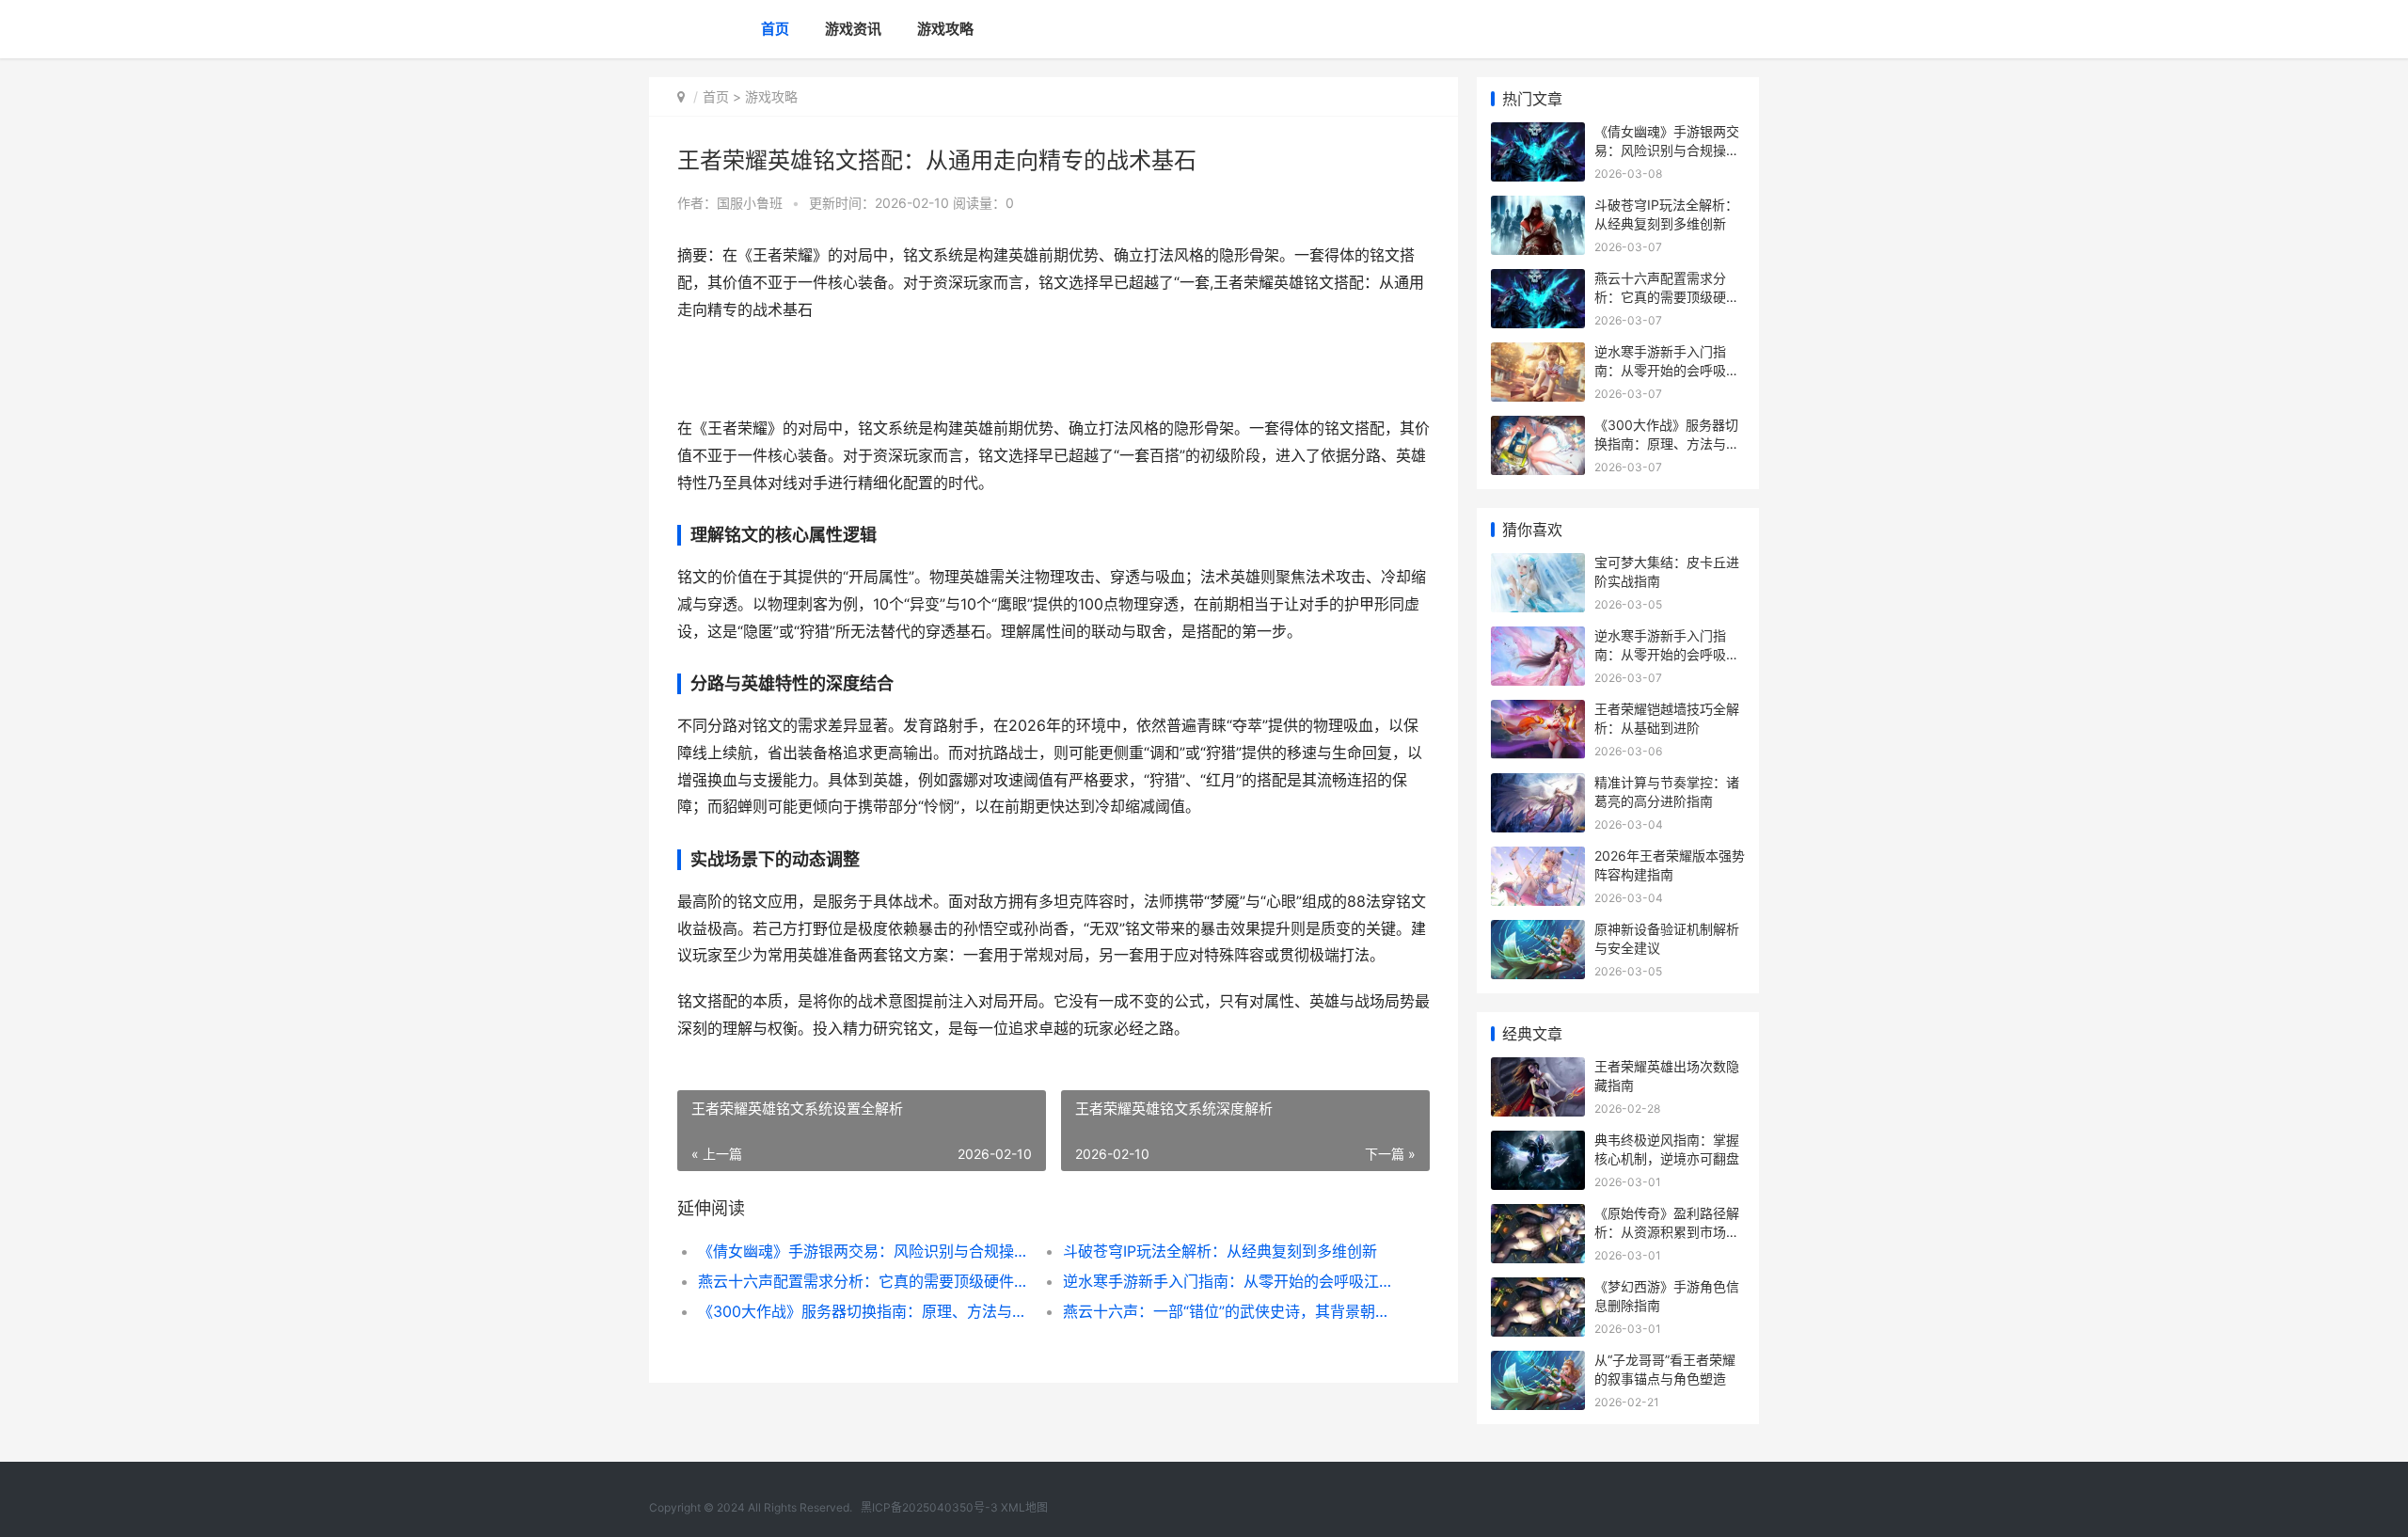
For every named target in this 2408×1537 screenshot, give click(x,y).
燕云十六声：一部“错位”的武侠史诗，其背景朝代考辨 (1227, 1311)
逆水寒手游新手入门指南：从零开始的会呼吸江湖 (1227, 1281)
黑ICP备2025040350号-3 (929, 1507)
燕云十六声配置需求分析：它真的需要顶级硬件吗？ (862, 1281)
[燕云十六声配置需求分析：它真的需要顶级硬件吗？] (1538, 281)
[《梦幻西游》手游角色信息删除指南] (1538, 1289)
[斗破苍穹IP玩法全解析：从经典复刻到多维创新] (1538, 207)
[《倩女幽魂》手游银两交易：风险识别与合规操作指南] (1538, 134)
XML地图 (1024, 1507)
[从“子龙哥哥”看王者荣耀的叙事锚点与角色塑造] (1538, 1363)
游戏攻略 (945, 29)
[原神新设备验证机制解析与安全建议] (1538, 932)
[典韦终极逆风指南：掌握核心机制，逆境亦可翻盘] (1538, 1142)
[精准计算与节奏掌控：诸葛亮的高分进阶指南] (1538, 785)
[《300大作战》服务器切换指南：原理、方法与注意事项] (1538, 428)
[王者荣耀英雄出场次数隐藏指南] (1538, 1069)
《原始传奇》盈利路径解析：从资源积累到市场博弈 (1667, 1231)
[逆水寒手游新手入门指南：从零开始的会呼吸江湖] (1538, 354)
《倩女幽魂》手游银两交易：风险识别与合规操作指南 (862, 1251)
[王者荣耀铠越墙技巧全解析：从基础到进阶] (1538, 712)
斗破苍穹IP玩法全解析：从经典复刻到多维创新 (1220, 1251)
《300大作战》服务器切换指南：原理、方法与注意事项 (862, 1311)
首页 (775, 29)
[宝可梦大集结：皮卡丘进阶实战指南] (1538, 565)
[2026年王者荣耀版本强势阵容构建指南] (1538, 858)
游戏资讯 (853, 29)
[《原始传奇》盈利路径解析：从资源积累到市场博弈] (1538, 1216)
